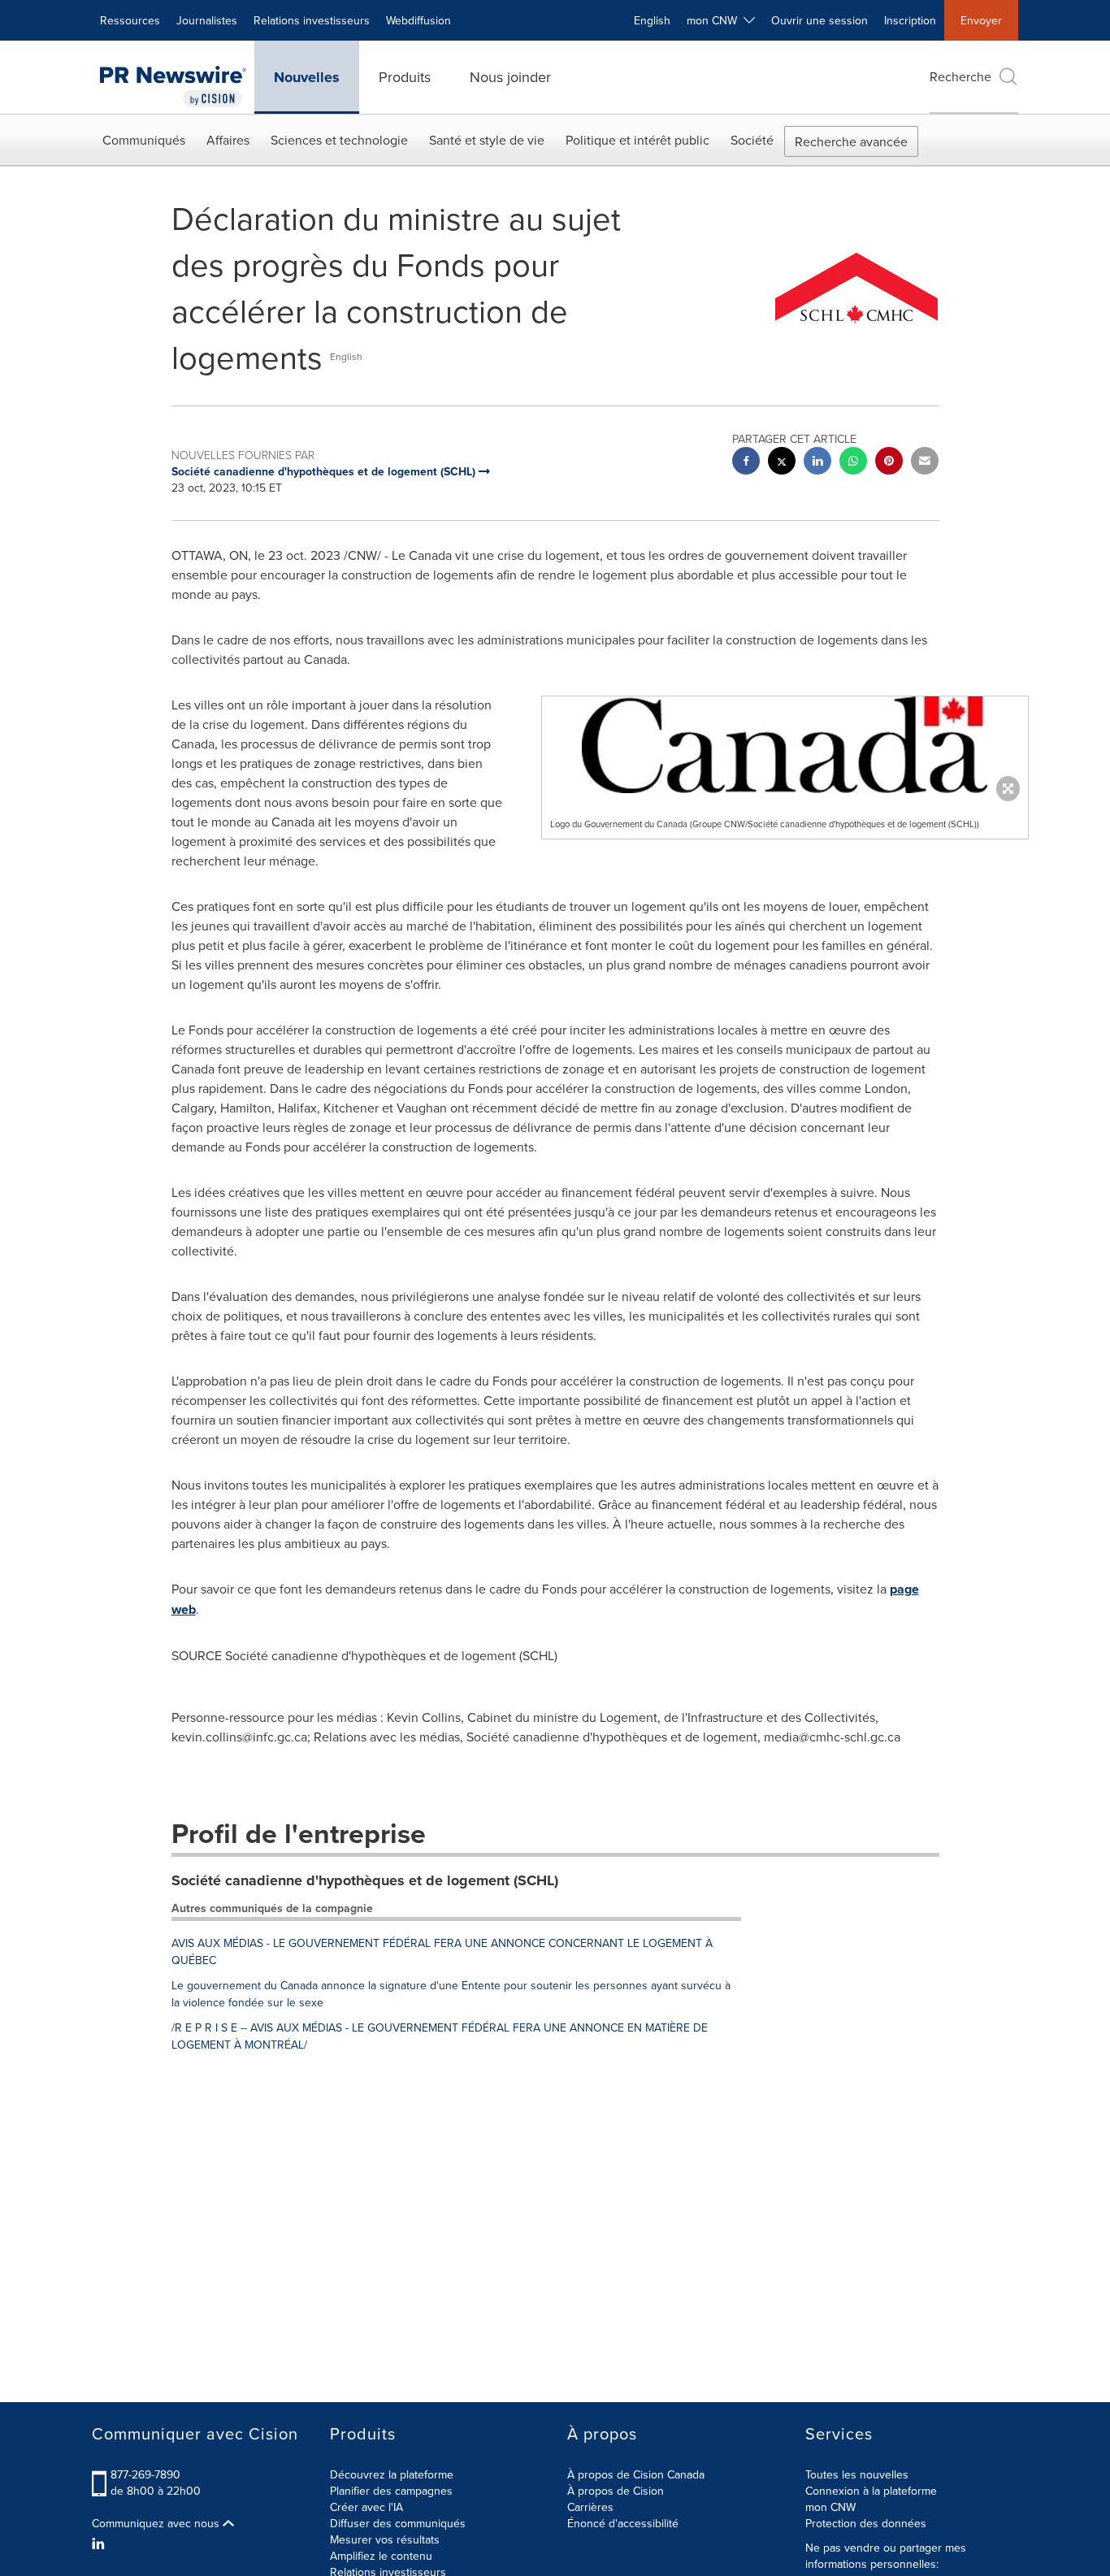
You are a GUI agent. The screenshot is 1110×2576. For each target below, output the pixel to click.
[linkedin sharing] (817, 463)
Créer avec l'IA (366, 2507)
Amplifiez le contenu (381, 2556)
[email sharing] (925, 463)
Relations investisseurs (312, 20)
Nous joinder (510, 77)
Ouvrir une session (819, 20)
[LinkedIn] (100, 2543)
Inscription (910, 20)
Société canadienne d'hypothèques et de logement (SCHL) (365, 1880)
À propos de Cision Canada (636, 2474)
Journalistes (207, 20)
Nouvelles (307, 77)
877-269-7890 (145, 2474)
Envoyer (981, 20)
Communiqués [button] (144, 140)
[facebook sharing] (746, 463)
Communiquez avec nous (157, 2523)
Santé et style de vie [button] (487, 140)
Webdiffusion (418, 20)
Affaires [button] (228, 140)
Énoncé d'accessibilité (623, 2523)
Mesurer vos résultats (385, 2539)
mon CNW (830, 2507)
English (652, 20)
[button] (785, 745)
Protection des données (866, 2523)
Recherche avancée (851, 141)
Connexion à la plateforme (871, 2491)
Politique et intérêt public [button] (637, 140)
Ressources (130, 20)
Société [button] (752, 140)
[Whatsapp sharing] (853, 463)
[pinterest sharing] (889, 463)
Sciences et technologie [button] (339, 140)
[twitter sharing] (782, 463)
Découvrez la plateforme (392, 2474)
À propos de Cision (616, 2491)
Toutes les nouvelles (857, 2474)
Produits (405, 77)
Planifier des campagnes (391, 2491)
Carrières (590, 2507)
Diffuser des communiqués (398, 2523)
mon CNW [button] (715, 20)
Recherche (960, 76)
